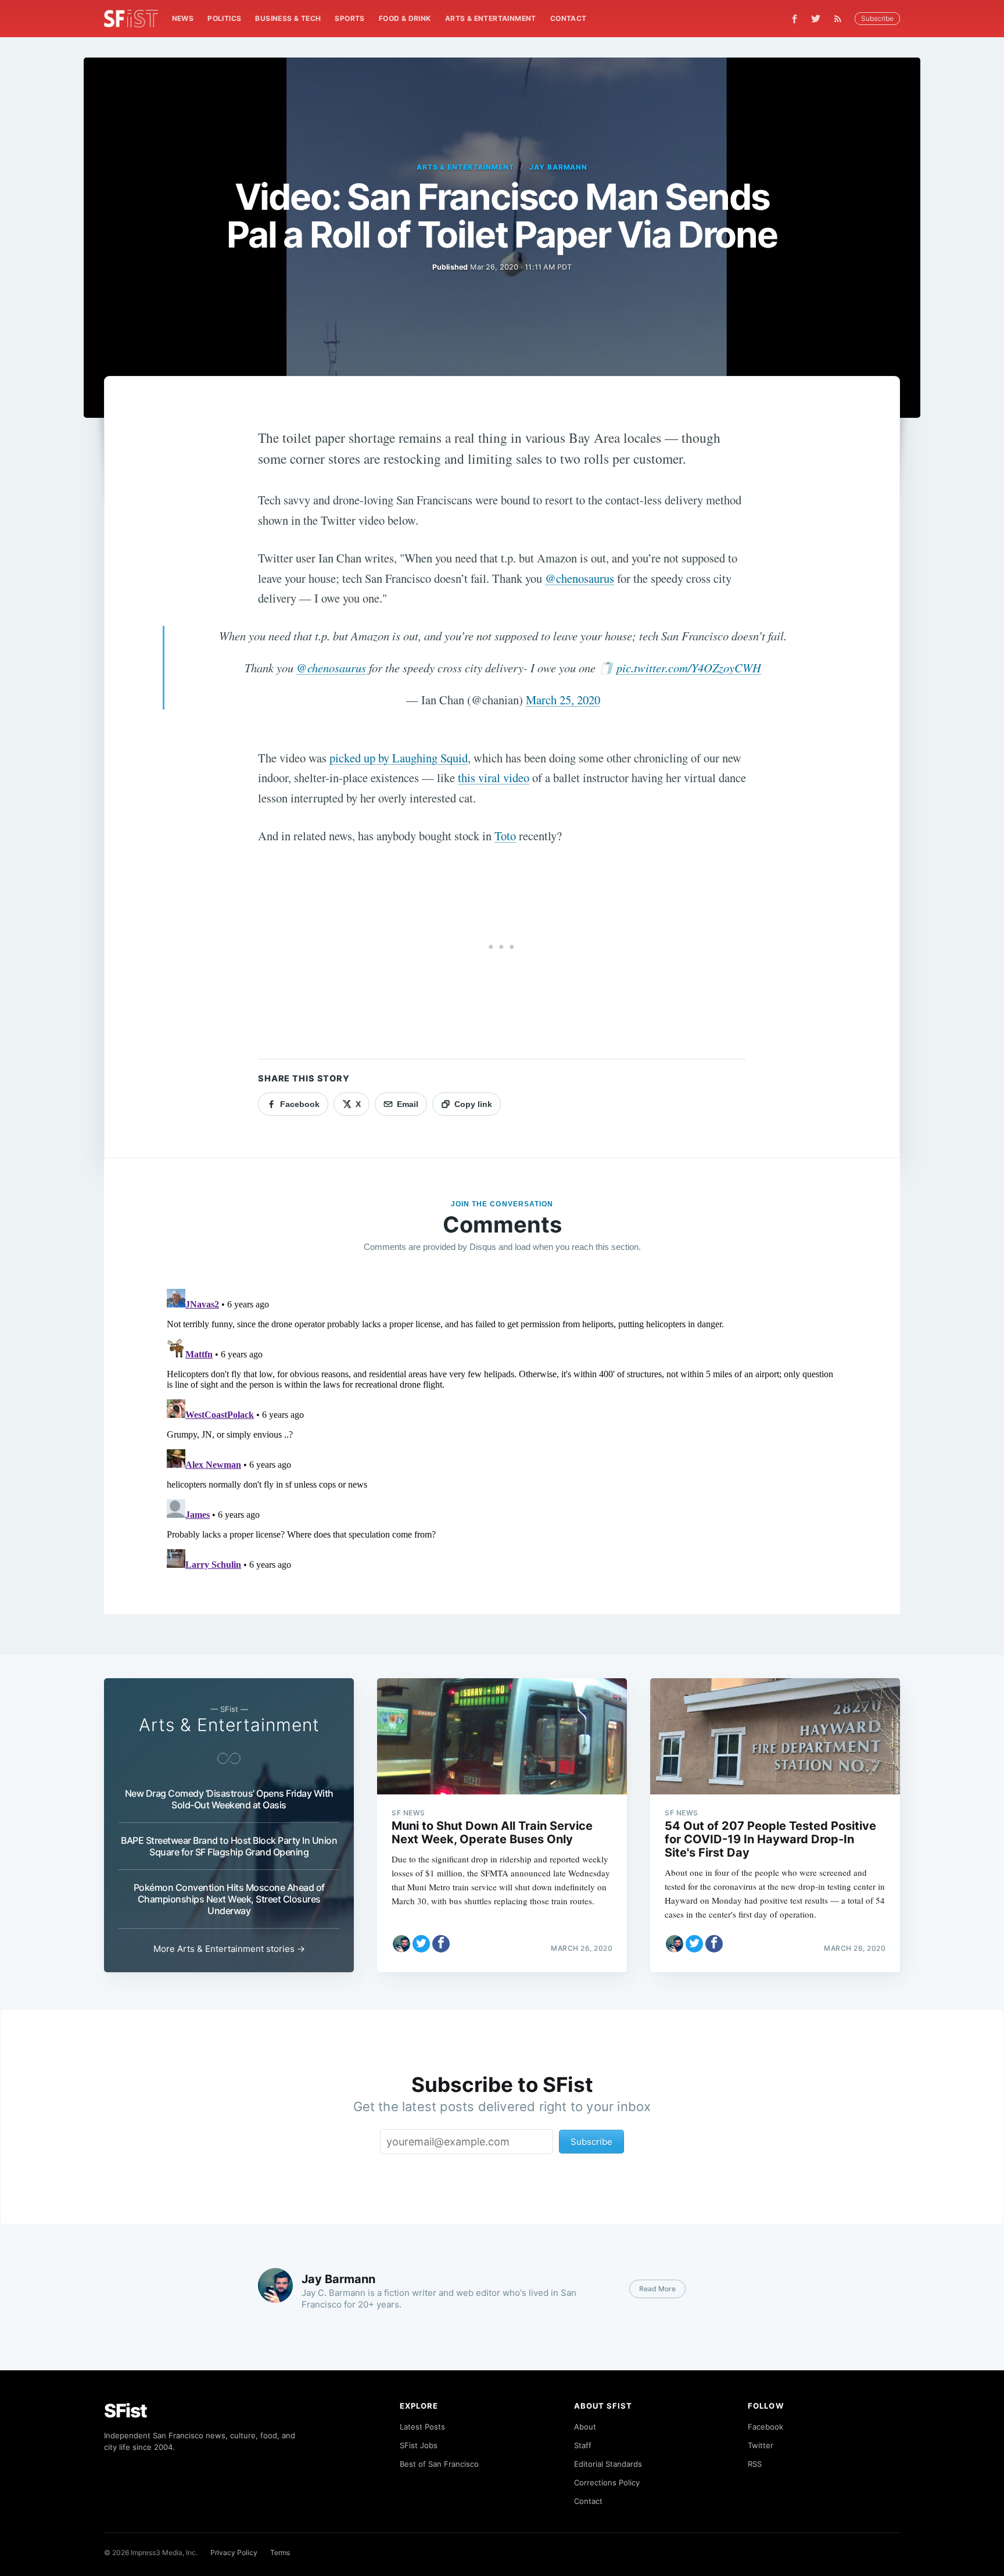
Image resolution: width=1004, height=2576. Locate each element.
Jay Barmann (559, 167)
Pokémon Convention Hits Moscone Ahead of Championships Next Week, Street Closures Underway (229, 1899)
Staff (583, 2445)
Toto (505, 836)
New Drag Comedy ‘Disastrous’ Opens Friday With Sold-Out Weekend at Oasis (229, 1799)
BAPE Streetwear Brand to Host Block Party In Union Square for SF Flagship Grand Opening (229, 1846)
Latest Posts (422, 2427)
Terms (280, 2552)
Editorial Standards (608, 2464)
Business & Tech (288, 18)
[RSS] (841, 19)
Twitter (761, 2445)
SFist (125, 2411)
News (183, 18)
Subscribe (877, 18)
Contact (569, 18)
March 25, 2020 (563, 700)
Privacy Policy (234, 2552)
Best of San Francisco (439, 2464)
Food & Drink (405, 18)
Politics (224, 18)
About (585, 2427)
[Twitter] (816, 19)
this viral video (494, 778)
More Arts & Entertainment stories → (229, 1949)
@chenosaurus (580, 578)
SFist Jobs (419, 2445)
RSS (755, 2464)
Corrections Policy (607, 2482)
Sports (349, 18)
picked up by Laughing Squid (399, 758)
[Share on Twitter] (421, 1944)
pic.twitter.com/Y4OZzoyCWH (689, 668)
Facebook (765, 2427)
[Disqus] (502, 1429)
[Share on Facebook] (441, 1944)
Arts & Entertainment (491, 18)
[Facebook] (795, 19)
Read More (657, 2289)
